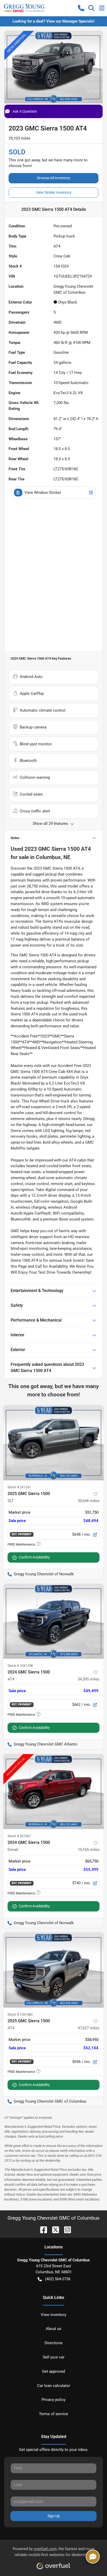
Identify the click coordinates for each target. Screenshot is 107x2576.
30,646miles (89, 1501)
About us (53, 2329)
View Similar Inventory (54, 192)
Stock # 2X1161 (19, 1487)
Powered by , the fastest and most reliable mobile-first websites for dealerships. (54, 2552)
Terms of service (53, 2414)
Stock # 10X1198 (20, 1666)
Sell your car (54, 2357)
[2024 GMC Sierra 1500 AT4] (53, 1621)
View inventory (53, 2315)
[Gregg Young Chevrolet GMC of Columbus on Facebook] (42, 2229)
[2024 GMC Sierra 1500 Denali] (53, 1792)
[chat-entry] (93, 2557)
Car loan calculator (54, 2386)
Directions (54, 2343)
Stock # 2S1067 (19, 1836)
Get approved (53, 2371)
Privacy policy (53, 2400)
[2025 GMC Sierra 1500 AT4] (53, 1970)
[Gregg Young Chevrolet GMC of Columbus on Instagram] (65, 2229)
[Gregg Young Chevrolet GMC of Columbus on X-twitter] (53, 2229)
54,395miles (89, 1679)
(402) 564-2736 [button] (58, 2279)
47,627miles (89, 2028)
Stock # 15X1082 (20, 2014)
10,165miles (89, 1850)
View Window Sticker (43, 493)
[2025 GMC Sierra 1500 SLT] (53, 1443)
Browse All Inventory (54, 178)
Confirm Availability (34, 1557)
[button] (81, 8)
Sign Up (54, 2516)
